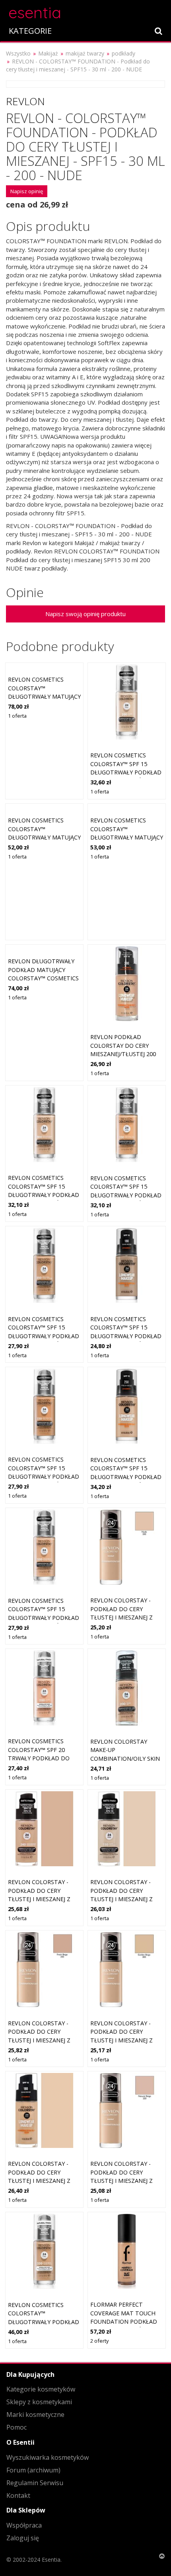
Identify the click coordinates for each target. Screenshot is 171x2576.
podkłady (123, 53)
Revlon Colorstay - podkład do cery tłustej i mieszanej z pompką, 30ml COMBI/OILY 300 (121, 2040)
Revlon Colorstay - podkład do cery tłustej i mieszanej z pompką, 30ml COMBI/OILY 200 (121, 1617)
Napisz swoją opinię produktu (85, 614)
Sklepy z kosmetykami (39, 2402)
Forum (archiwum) (33, 2470)
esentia (35, 11)
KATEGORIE (30, 31)
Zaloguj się (23, 2538)
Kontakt (18, 2495)
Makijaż (48, 53)
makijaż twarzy (85, 53)
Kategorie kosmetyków (41, 2389)
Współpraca (24, 2525)
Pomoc (17, 2427)
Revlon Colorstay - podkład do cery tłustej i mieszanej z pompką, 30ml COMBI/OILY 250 (39, 2040)
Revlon (25, 101)
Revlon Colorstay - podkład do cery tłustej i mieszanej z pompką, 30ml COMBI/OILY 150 (121, 1899)
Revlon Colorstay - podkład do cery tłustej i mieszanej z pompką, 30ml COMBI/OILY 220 (121, 2181)
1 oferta (17, 716)
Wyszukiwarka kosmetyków (48, 2457)
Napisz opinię (27, 191)
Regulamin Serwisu (35, 2483)
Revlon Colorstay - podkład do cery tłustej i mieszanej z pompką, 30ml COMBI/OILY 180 (39, 2181)
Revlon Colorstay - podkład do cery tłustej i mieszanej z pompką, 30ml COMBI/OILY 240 (39, 1899)
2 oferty (99, 2341)
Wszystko (18, 53)
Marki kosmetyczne (35, 2415)
